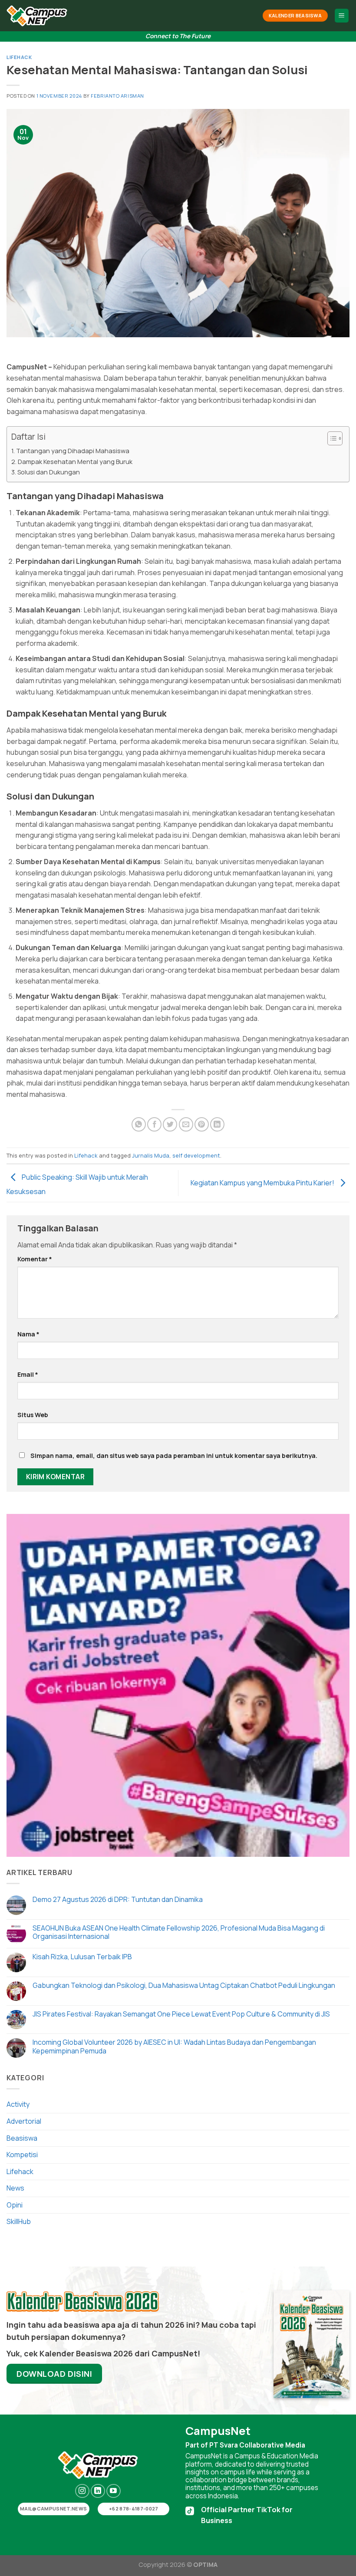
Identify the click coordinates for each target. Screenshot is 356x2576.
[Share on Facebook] (154, 1124)
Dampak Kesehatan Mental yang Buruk (75, 462)
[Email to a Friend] (186, 1124)
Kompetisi (22, 2155)
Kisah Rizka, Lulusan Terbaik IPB (82, 1957)
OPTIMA (205, 2564)
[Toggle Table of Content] (331, 438)
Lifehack (19, 57)
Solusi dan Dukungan (49, 472)
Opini (15, 2205)
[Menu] (342, 16)
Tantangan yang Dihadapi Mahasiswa (73, 451)
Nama (28, 1334)
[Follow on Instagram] (82, 2491)
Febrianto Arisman (117, 96)
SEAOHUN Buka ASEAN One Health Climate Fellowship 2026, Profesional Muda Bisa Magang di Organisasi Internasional (179, 1932)
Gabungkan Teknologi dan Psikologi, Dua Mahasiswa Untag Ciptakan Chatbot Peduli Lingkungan (184, 1985)
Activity (18, 2104)
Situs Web (33, 1415)
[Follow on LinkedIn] (98, 2491)
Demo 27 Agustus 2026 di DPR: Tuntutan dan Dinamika (118, 1900)
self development (196, 1155)
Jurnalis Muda (151, 1155)
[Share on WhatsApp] (139, 1124)
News (15, 2188)
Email (28, 1374)
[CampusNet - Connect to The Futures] (37, 16)
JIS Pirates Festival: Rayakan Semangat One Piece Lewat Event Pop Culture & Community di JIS (181, 2014)
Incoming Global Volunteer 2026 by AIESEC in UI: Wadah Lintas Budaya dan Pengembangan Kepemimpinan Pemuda (174, 2046)
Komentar (35, 1259)
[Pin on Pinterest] (202, 1124)
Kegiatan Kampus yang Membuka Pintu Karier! (263, 1182)
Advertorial (24, 2121)
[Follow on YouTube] (114, 2491)
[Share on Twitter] (170, 1124)
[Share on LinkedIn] (217, 1124)
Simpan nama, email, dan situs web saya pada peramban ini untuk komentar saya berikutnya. (174, 1456)
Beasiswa (22, 2138)
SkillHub (19, 2221)
